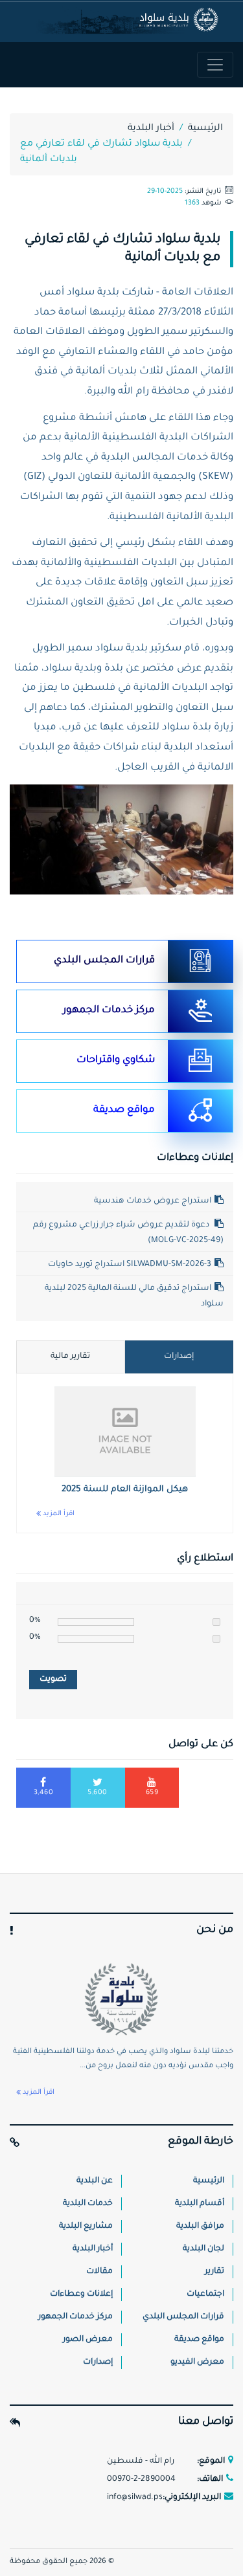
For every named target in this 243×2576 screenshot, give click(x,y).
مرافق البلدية (200, 2226)
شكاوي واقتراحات (116, 1060)
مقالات (99, 2272)
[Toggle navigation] (215, 65)
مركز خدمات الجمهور (109, 1011)
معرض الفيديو (197, 2362)
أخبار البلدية (151, 129)
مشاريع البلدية (86, 2226)
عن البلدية (95, 2181)
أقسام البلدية (200, 2204)
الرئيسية (205, 129)
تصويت (53, 1680)
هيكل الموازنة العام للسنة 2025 (125, 1490)
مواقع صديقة (124, 1110)
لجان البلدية (203, 2249)
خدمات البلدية (88, 2204)
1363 (192, 203)
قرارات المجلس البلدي (104, 961)
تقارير (214, 2272)
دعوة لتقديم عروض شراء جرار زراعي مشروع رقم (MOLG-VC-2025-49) (128, 1233)
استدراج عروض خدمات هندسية (153, 1201)
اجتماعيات (205, 2294)
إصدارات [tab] (179, 1357)
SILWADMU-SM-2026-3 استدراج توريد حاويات (130, 1265)
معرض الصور (88, 2340)
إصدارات (98, 2362)
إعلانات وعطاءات (81, 2294)
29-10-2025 (165, 192)
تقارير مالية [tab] (70, 1357)
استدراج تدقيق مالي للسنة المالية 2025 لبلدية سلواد (134, 1296)
